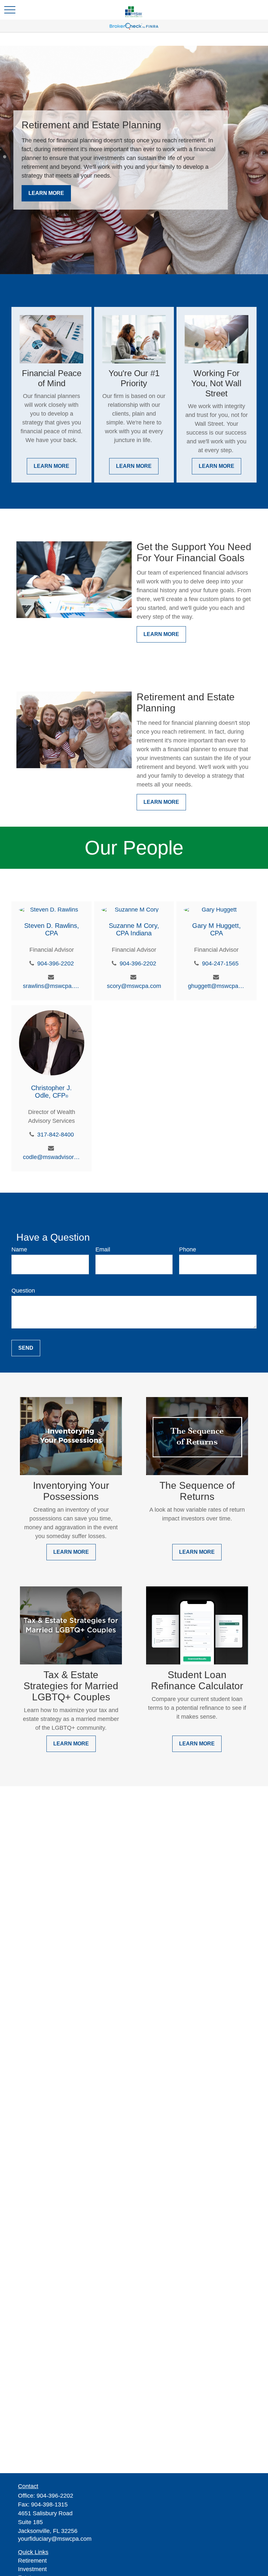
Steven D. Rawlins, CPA (52, 929)
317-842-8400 (56, 1135)
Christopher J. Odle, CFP (51, 1092)
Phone (188, 1249)
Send (26, 1348)
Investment (32, 2569)
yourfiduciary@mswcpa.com (55, 2539)
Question (23, 1291)
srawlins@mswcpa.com (51, 986)
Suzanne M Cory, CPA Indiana (134, 929)
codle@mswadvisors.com (51, 1157)
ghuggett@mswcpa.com (217, 986)
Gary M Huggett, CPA (217, 929)
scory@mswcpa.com (134, 986)
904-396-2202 (56, 963)
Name (19, 1249)
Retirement (32, 2561)
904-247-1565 (220, 963)
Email (103, 1249)
